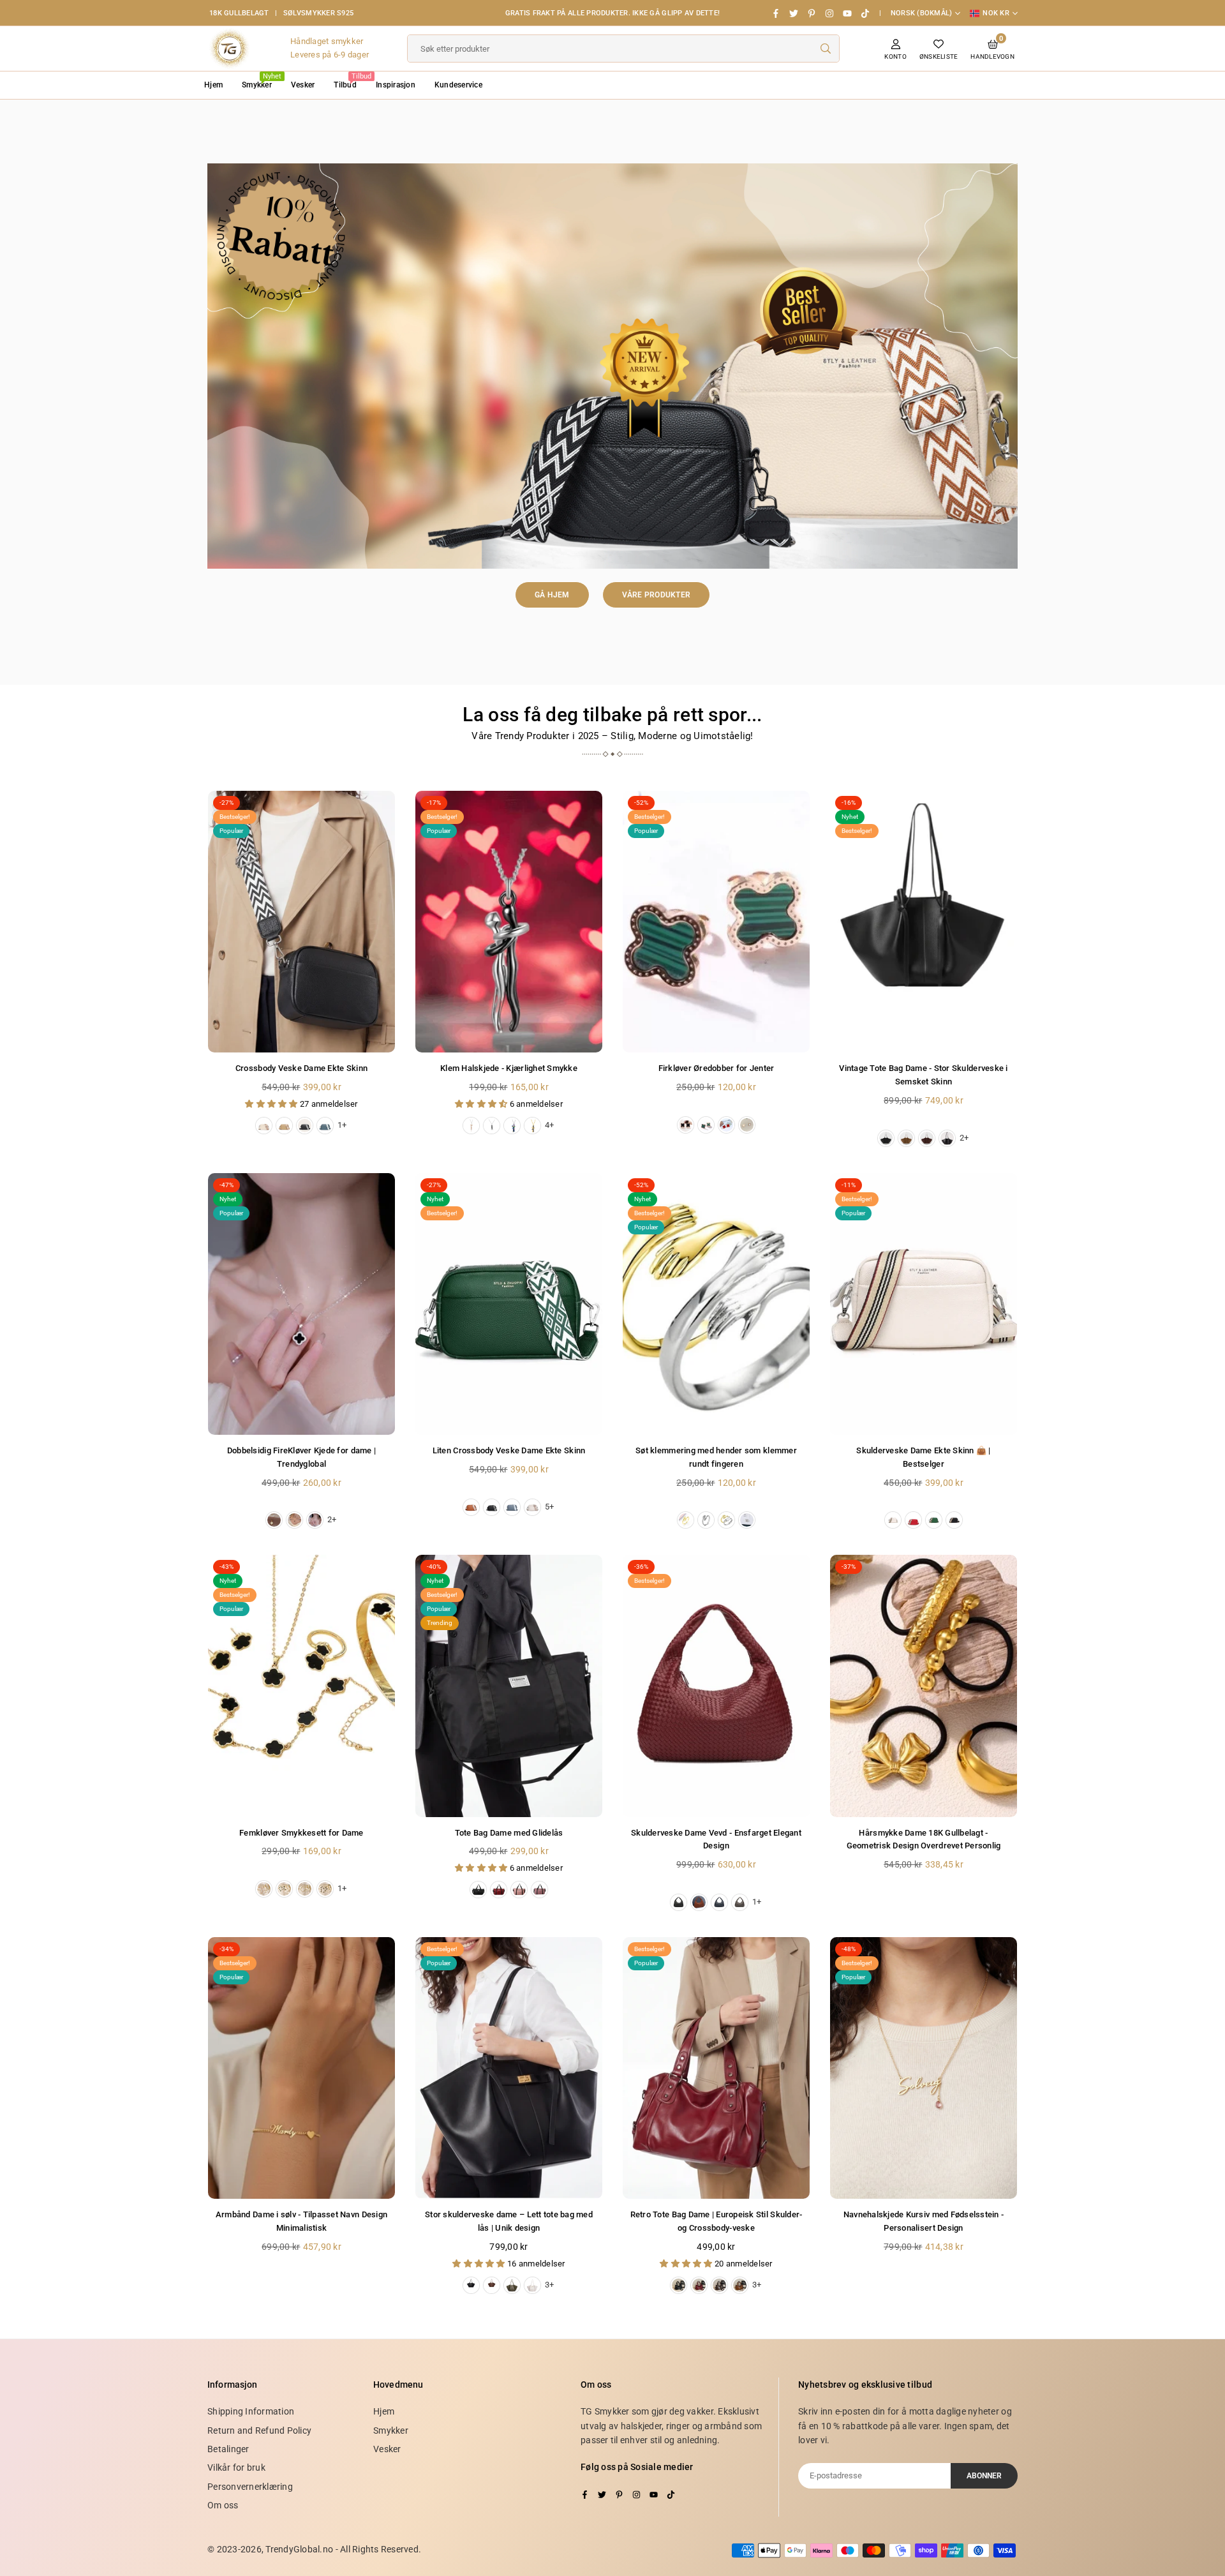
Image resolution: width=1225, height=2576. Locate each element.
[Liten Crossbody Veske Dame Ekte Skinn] (509, 1304)
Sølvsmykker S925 (318, 13)
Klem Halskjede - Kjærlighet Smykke (509, 1068)
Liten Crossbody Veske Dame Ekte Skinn (509, 1450)
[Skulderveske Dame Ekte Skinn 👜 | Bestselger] (924, 1304)
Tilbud (350, 81)
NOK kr (996, 13)
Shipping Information (251, 2411)
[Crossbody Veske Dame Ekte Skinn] (301, 922)
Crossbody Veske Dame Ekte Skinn (301, 1068)
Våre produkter (657, 595)
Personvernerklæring (250, 2487)
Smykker (262, 81)
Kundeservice (458, 85)
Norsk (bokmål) (922, 13)
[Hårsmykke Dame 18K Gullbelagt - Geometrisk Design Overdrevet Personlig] (924, 1686)
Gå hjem (552, 595)
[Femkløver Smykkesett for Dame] (301, 1686)
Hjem (213, 85)
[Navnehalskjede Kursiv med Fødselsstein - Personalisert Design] (924, 2068)
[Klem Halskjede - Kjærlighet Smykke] (509, 922)
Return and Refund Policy (259, 2430)
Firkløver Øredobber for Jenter (716, 1068)
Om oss (223, 2505)
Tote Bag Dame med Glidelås (509, 1833)
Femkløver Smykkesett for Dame (301, 1833)
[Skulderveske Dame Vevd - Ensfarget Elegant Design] (716, 1686)
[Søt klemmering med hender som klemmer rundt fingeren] (716, 1304)
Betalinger (228, 2449)
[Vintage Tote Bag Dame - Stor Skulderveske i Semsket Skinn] (924, 922)
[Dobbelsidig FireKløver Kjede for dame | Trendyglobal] (301, 1304)
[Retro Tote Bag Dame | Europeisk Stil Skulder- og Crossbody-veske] (716, 2068)
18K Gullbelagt (239, 13)
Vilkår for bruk (236, 2467)
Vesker (303, 85)
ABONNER (984, 2476)
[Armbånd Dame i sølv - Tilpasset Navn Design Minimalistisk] (301, 2068)
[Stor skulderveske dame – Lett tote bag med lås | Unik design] (509, 2068)
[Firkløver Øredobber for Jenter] (716, 922)
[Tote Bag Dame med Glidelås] (509, 1686)
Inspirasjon (396, 85)
